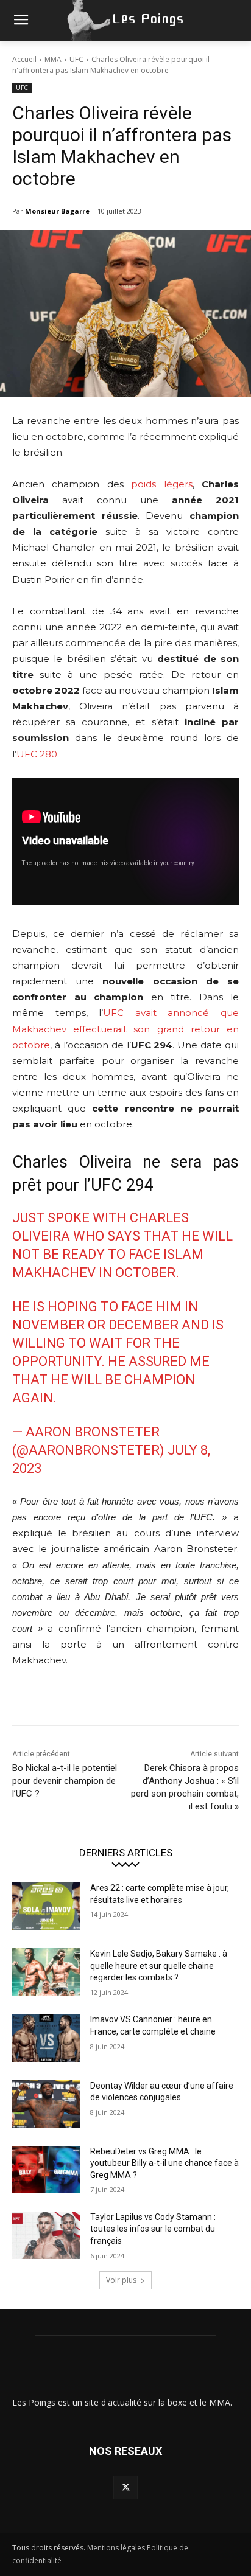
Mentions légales (116, 2548)
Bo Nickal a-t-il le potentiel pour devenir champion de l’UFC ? (65, 1781)
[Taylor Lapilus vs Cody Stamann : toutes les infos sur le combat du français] (46, 2235)
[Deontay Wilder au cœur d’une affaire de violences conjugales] (46, 2104)
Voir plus (121, 2280)
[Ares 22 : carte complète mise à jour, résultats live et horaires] (46, 1906)
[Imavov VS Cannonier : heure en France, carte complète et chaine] (46, 2038)
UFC (76, 59)
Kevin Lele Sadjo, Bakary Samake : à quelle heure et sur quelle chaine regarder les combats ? (159, 1965)
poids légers (161, 484)
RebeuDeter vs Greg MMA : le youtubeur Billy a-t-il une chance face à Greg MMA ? (164, 2163)
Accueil (24, 59)
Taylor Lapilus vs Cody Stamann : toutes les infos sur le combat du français (153, 2229)
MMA (53, 59)
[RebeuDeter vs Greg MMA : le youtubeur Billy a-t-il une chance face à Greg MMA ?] (46, 2170)
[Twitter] (125, 2487)
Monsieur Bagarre (57, 211)
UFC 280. (38, 754)
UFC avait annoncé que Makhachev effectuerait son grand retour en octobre (125, 1029)
